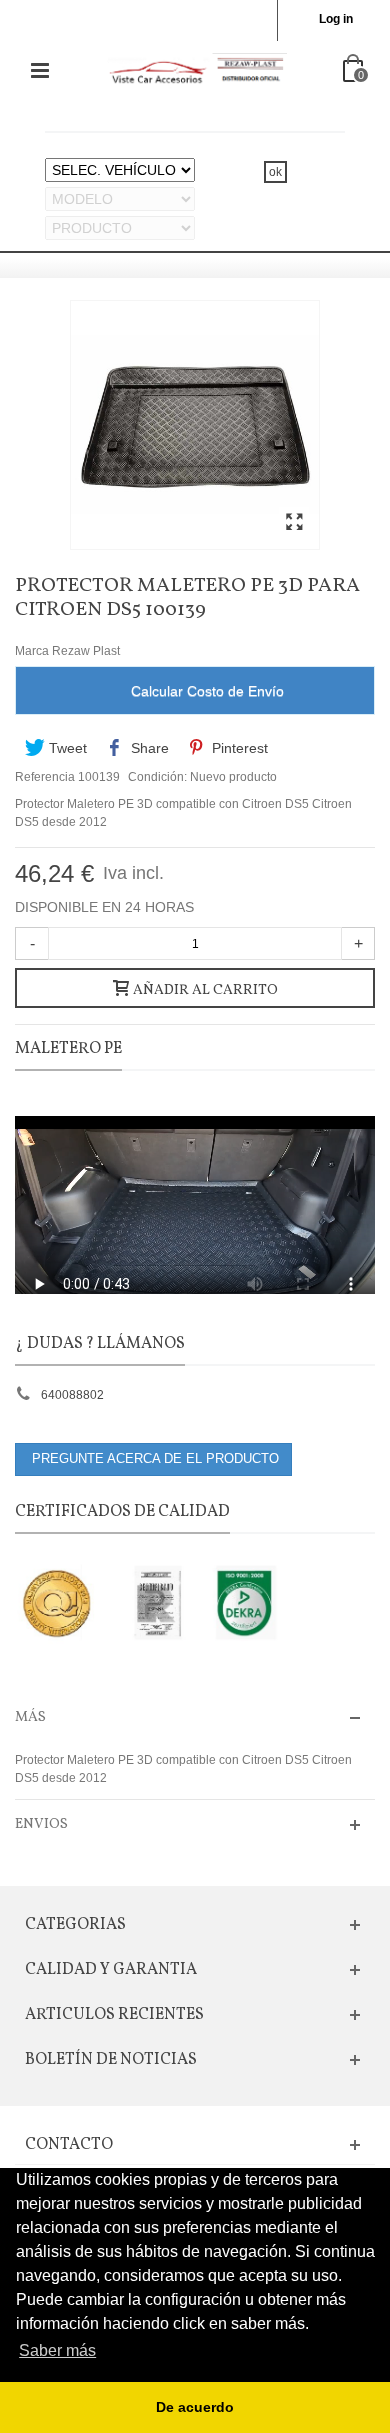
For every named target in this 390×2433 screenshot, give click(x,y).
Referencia (45, 777)
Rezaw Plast (86, 651)
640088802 (72, 1395)
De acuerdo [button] (195, 2407)
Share (148, 748)
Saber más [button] (57, 2350)
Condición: (157, 777)
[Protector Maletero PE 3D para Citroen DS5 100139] (294, 523)
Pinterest (238, 748)
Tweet (66, 748)
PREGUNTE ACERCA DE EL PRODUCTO (153, 1458)
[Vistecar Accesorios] (197, 70)
